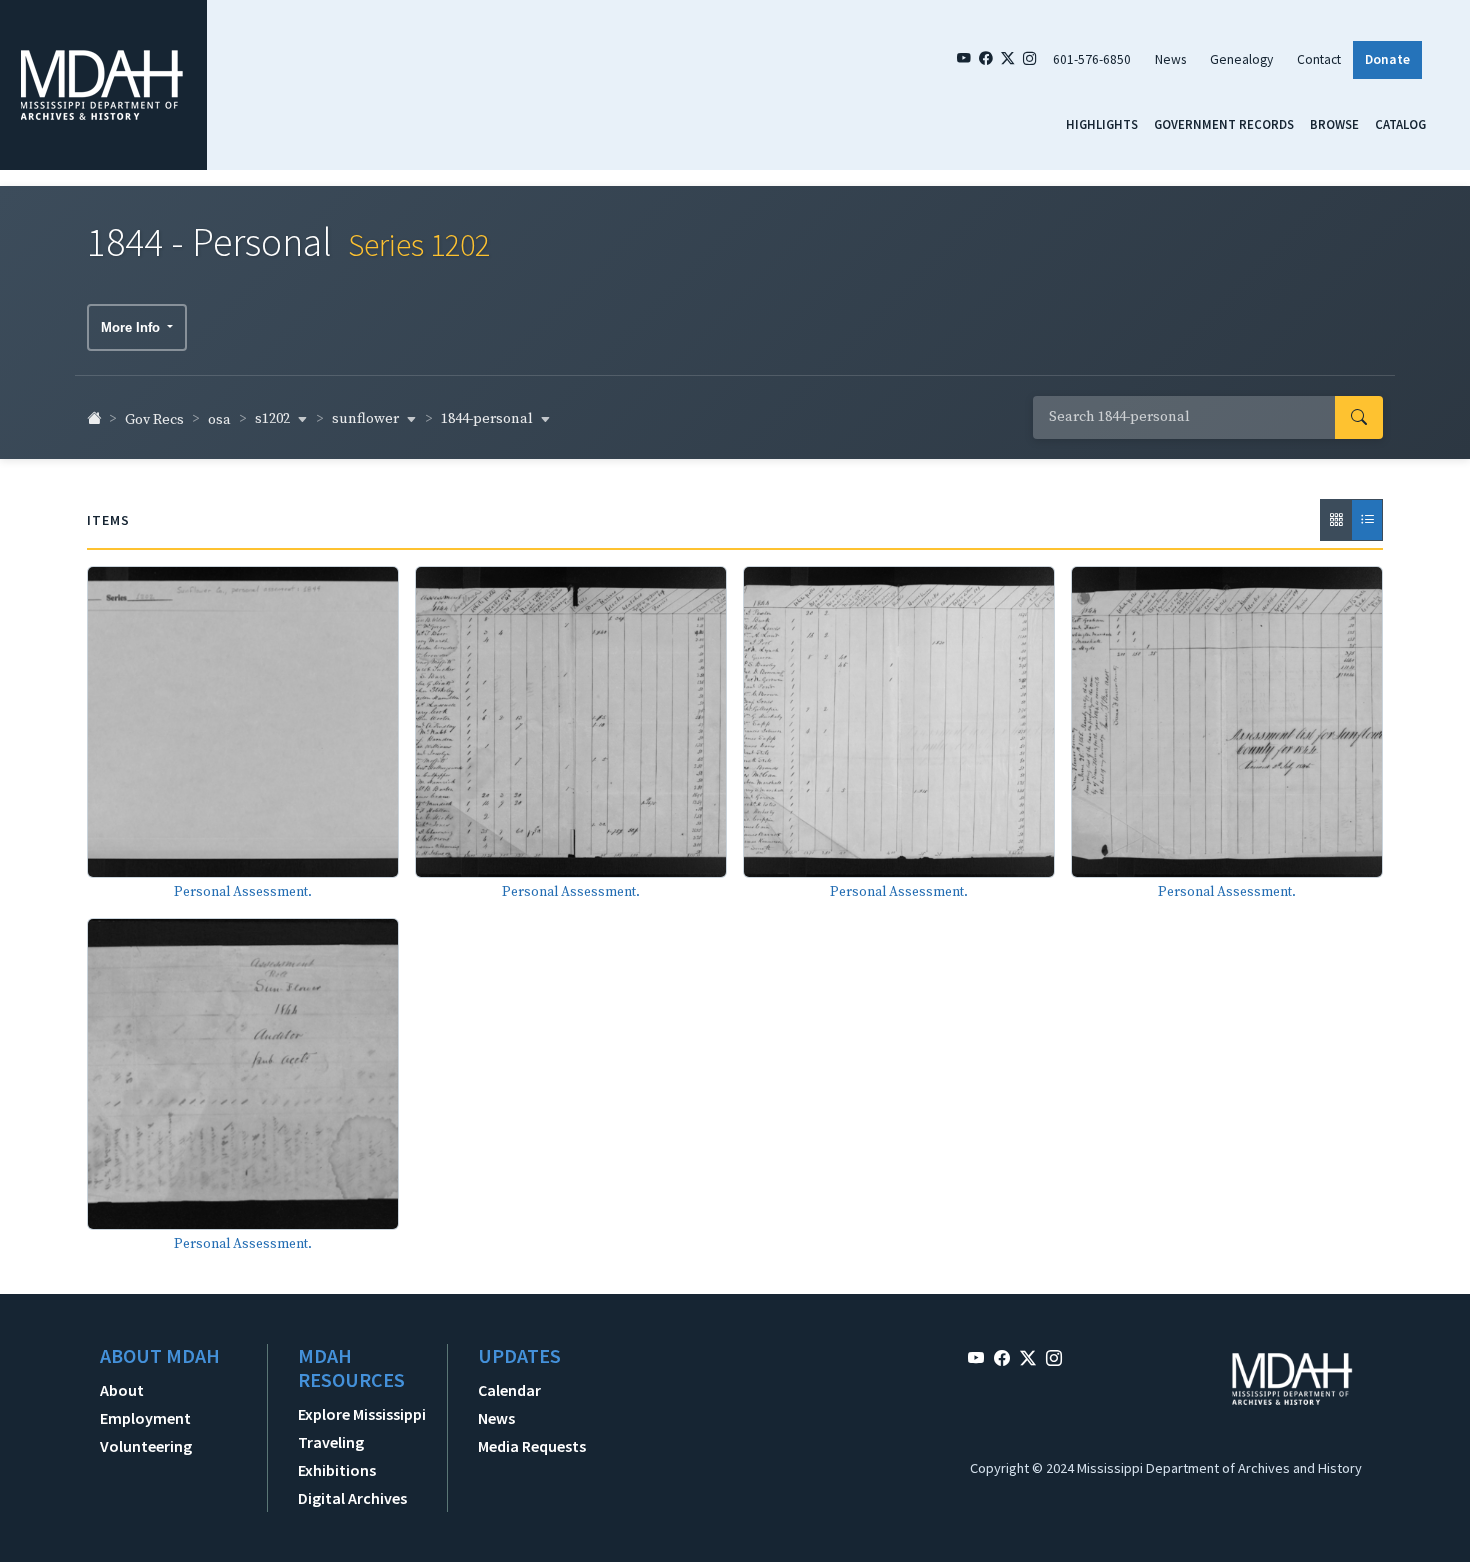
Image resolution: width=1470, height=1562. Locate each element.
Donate (1387, 59)
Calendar (509, 1390)
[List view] (1367, 520)
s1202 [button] (274, 419)
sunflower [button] (367, 419)
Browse (1334, 124)
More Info (132, 327)
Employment (145, 1418)
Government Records (1224, 124)
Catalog (1400, 124)
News (1170, 59)
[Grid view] (1336, 520)
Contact (1319, 59)
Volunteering (146, 1446)
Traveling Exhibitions (337, 1456)
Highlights (1102, 124)
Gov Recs (154, 420)
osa (219, 420)
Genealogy (1241, 59)
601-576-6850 (1092, 59)
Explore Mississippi (362, 1414)
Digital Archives (352, 1498)
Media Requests (532, 1446)
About (122, 1390)
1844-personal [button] (488, 419)
